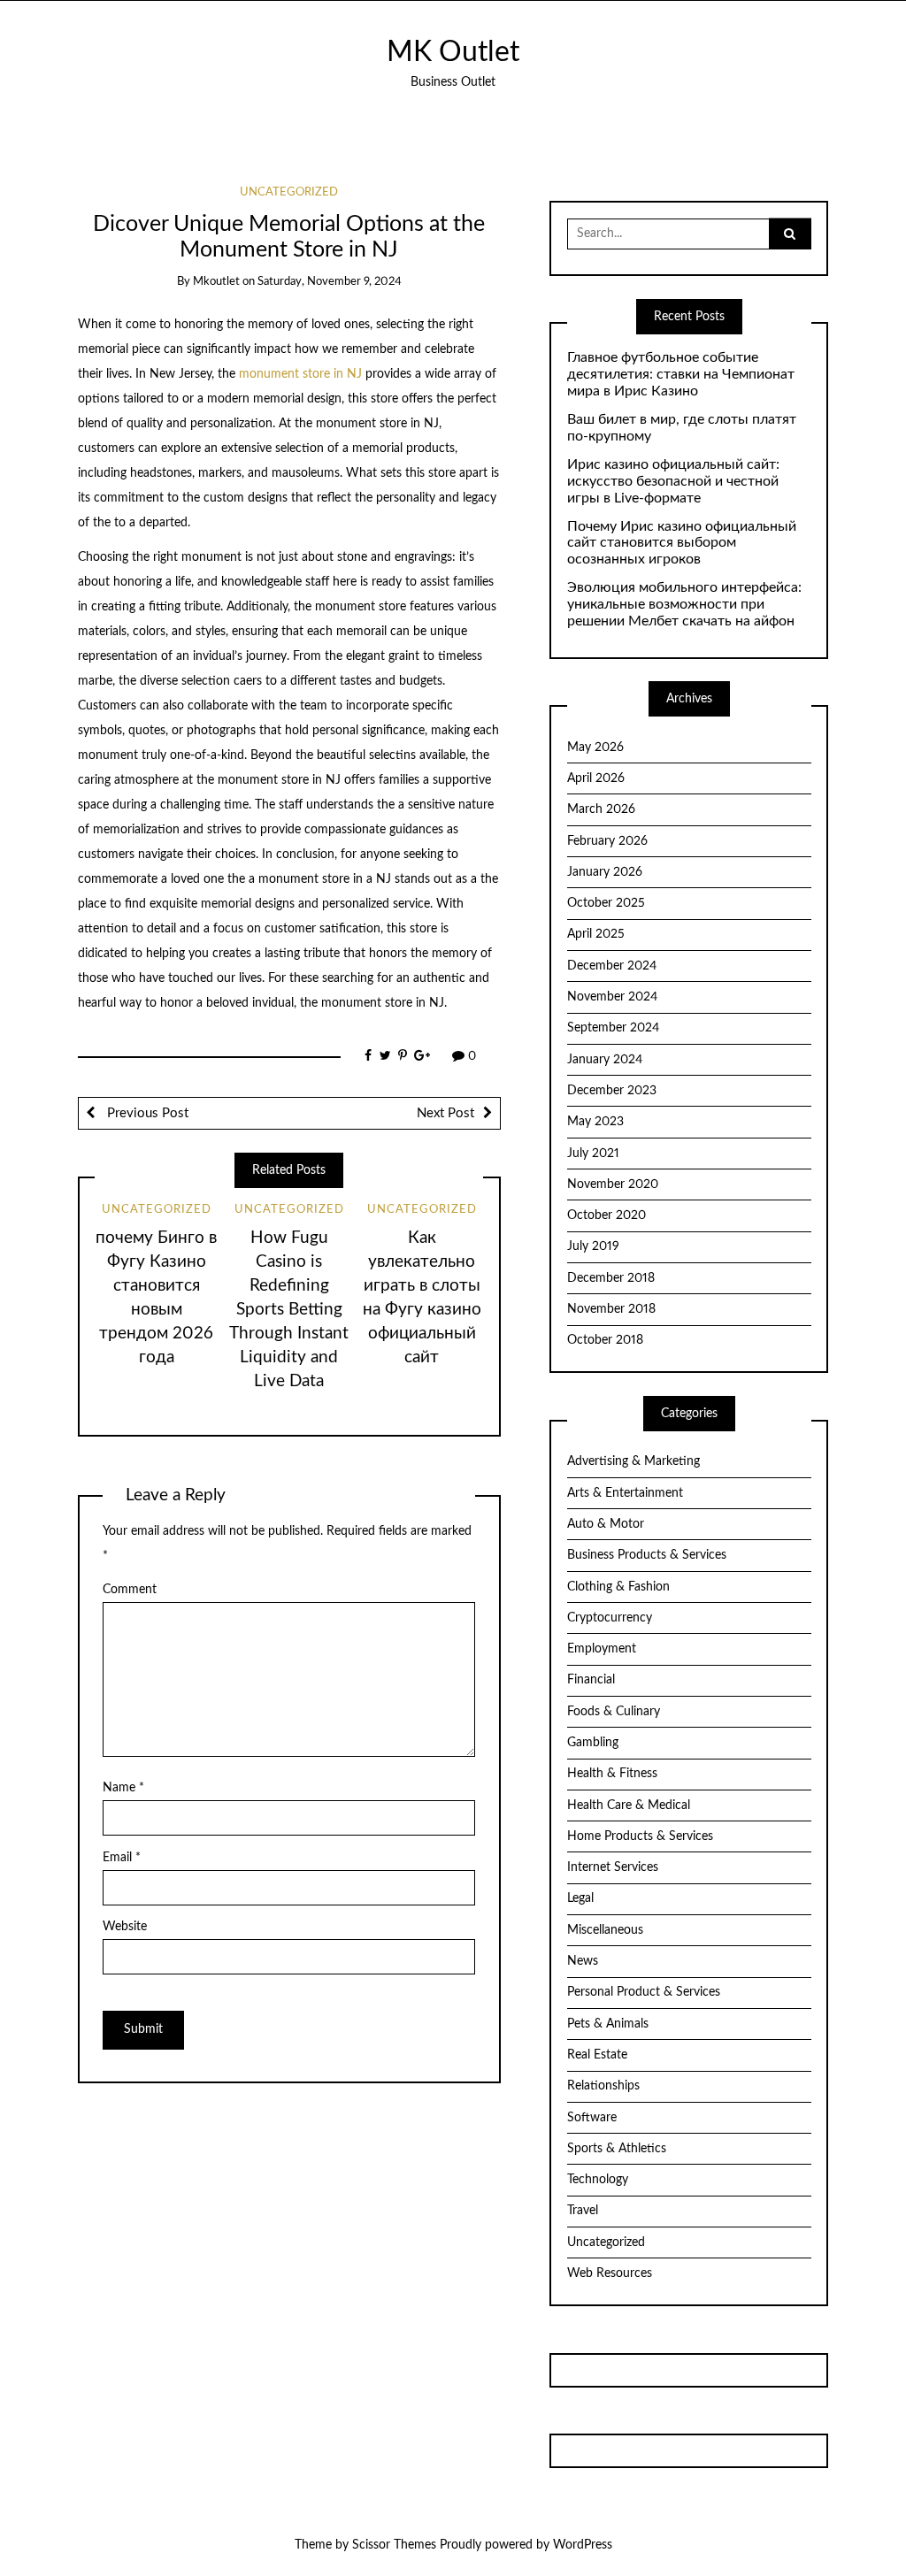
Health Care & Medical (629, 1805)
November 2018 (611, 1309)
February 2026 (607, 841)
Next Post (445, 1113)
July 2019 (593, 1246)
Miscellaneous (605, 1930)
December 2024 (612, 966)
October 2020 (607, 1215)
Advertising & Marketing (633, 1461)
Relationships (603, 2086)
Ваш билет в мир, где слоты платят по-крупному (682, 428)
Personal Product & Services (644, 1992)
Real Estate (597, 2055)
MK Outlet (453, 53)
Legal (580, 1898)
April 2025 (596, 934)
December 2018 (611, 1278)
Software (592, 2118)
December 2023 (612, 1091)
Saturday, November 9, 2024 (330, 282)
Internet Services (613, 1867)
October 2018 (605, 1340)
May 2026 (595, 747)
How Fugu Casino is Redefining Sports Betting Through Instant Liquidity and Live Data (289, 1310)
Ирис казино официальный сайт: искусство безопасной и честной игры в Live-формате (673, 481)
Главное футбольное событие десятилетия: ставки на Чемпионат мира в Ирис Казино (681, 374)
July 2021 (593, 1154)
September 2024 (613, 1028)
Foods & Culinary (614, 1712)
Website (125, 1927)
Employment (602, 1649)
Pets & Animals (608, 2024)
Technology (598, 2180)
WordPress (583, 2545)
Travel (583, 2211)
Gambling (593, 1743)
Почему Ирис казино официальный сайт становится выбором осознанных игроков (682, 543)
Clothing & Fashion (618, 1587)
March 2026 (601, 809)
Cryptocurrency (610, 1618)
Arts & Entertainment (625, 1493)
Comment (130, 1590)
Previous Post (146, 1113)
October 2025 (606, 903)
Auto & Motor (606, 1524)
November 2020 (613, 1184)
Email (122, 1858)
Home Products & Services (640, 1836)
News (583, 1961)
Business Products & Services (647, 1555)
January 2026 (605, 872)
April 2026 (596, 778)
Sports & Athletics (617, 2149)
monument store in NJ (300, 374)
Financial (591, 1680)
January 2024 (605, 1060)
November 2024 (612, 997)
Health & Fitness (612, 1774)
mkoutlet (216, 282)
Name (123, 1788)
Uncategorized (289, 192)
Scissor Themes (394, 2545)
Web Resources (610, 2273)
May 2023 (595, 1122)
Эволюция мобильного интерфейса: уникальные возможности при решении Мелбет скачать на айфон (684, 604)
